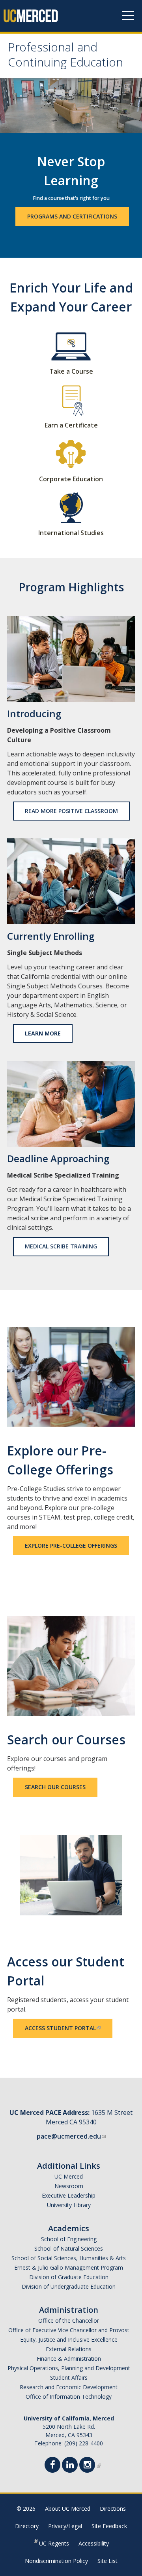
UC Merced (69, 2176)
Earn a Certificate (71, 425)
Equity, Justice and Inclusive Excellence (69, 2339)
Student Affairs (69, 2377)
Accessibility (94, 2543)
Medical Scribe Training (61, 1246)
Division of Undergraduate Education (69, 2286)
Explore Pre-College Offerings (71, 1545)
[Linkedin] (72, 2466)
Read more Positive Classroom (71, 811)
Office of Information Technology (69, 2396)
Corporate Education (71, 479)
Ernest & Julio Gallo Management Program (69, 2267)
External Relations (69, 2349)
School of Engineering (69, 2239)
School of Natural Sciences (69, 2248)
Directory (27, 2526)
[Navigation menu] (128, 16)
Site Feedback (109, 2526)
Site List (107, 2561)
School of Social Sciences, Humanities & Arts (69, 2258)
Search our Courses (55, 1787)
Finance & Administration (69, 2358)
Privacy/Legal (65, 2526)
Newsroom (69, 2186)
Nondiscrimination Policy (56, 2561)
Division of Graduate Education (69, 2277)
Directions (113, 2509)
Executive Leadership (69, 2195)
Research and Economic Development (69, 2387)
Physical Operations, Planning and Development (69, 2368)
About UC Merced (68, 2509)
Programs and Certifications (72, 216)
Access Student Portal (60, 2028)
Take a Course (71, 371)
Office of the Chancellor (69, 2320)
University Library (69, 2205)
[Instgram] (90, 2466)
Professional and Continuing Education (65, 56)
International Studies (71, 533)
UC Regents (54, 2543)
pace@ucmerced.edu (69, 2136)
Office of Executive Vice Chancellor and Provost (69, 2330)
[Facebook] (55, 2466)
